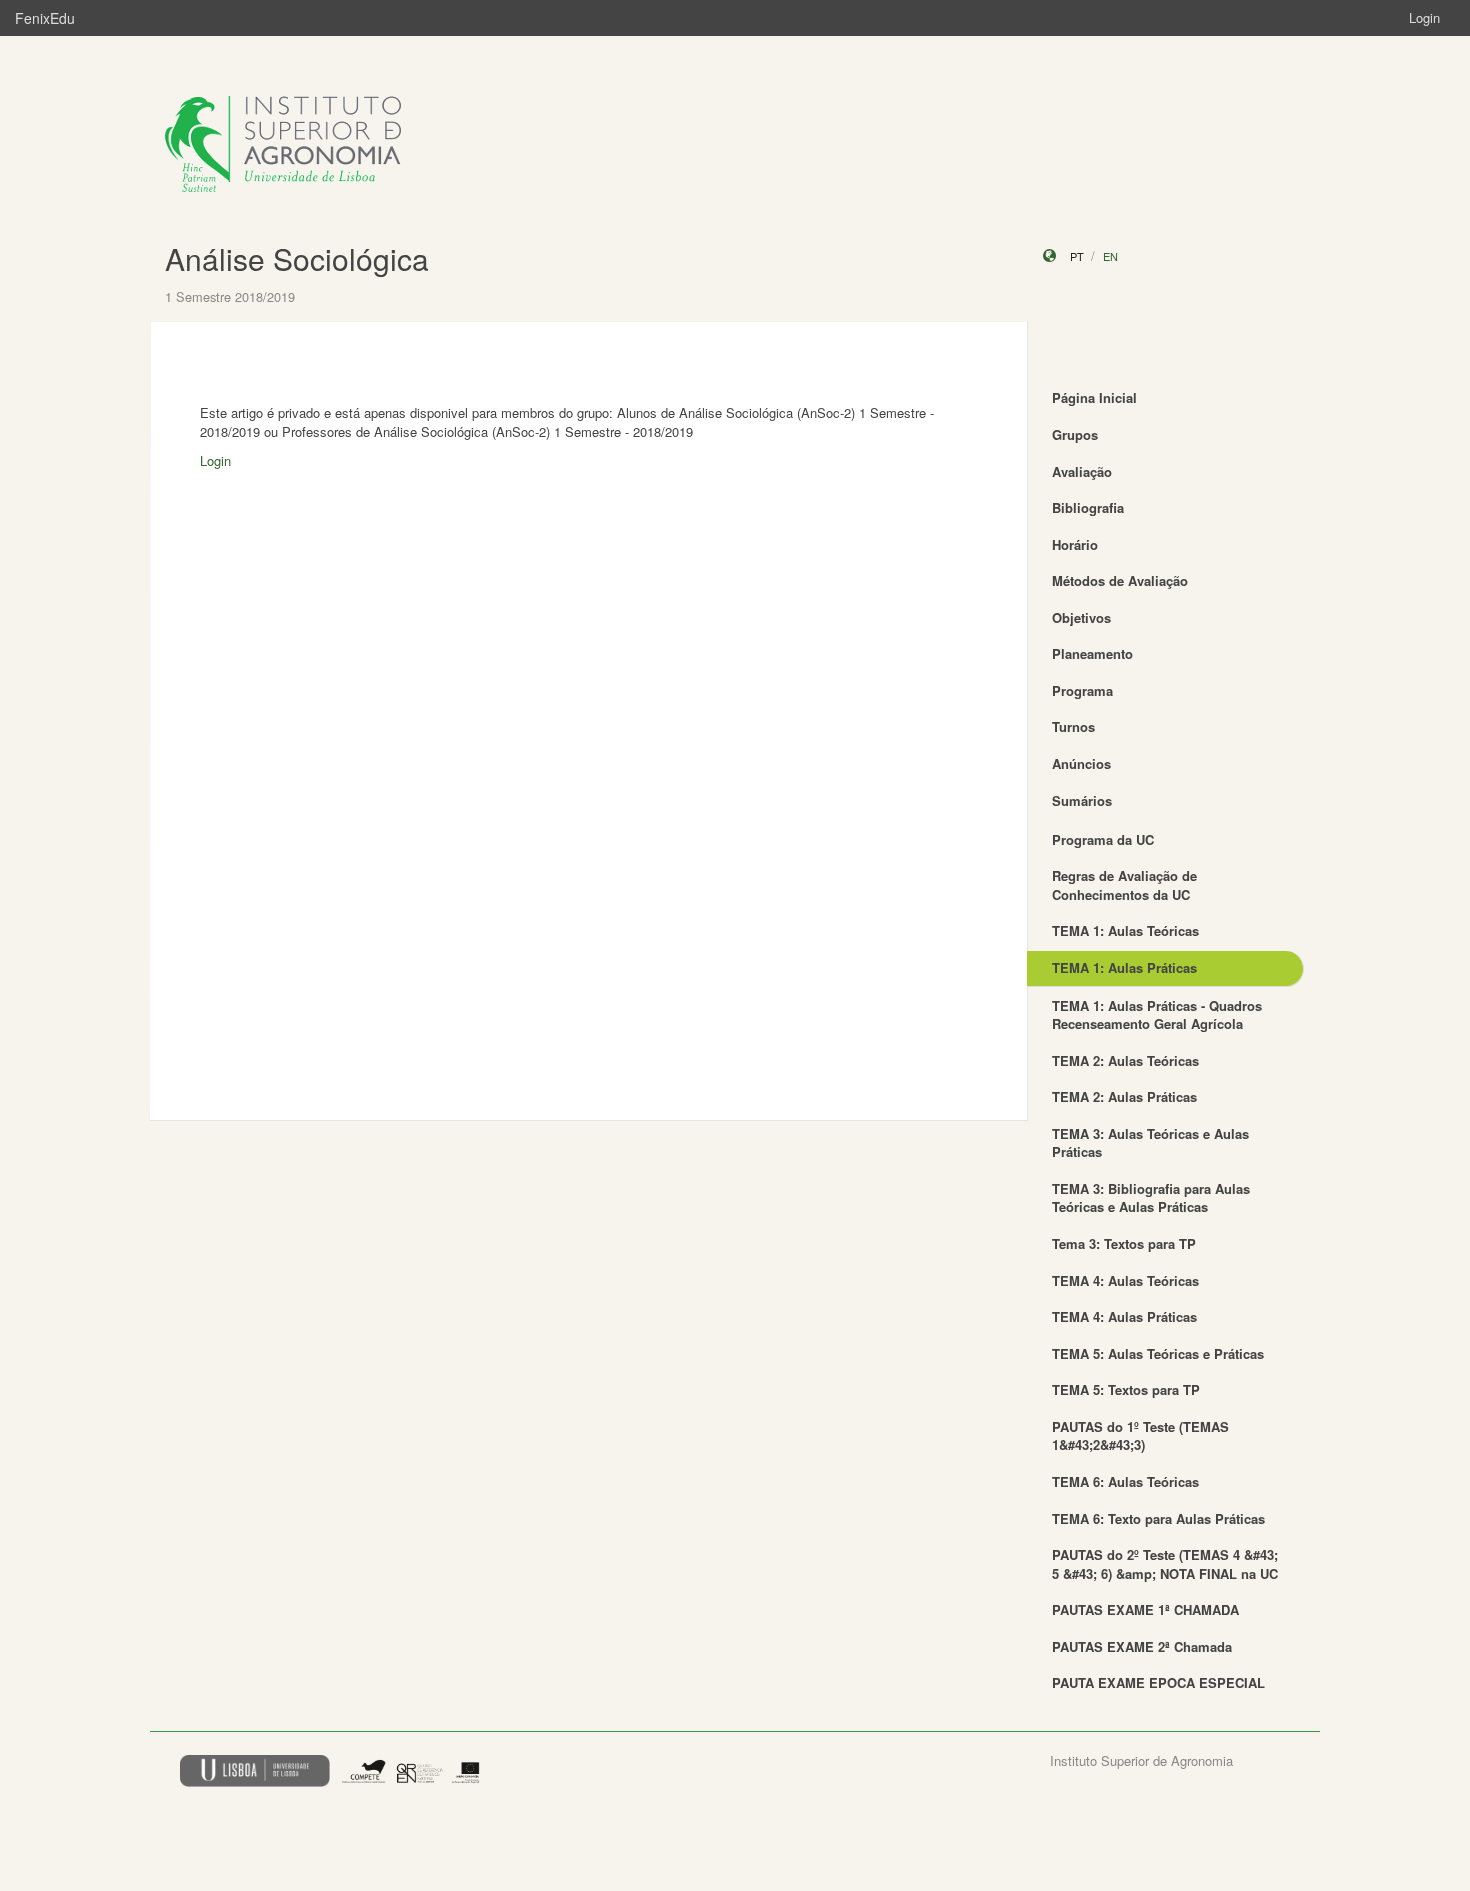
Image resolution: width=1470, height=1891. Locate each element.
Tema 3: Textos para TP (1124, 1243)
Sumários (1082, 800)
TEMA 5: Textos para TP (1126, 1389)
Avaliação (1082, 471)
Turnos (1073, 726)
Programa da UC (1103, 839)
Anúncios (1081, 763)
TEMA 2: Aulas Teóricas (1125, 1060)
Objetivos (1081, 617)
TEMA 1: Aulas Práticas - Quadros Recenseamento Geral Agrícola (1157, 1015)
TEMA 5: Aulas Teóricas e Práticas (1158, 1353)
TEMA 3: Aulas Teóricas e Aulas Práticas (1150, 1143)
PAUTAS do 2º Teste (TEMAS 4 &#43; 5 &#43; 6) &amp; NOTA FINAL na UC (1165, 1564)
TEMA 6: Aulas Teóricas (1125, 1481)
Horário (1075, 544)
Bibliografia (1088, 507)
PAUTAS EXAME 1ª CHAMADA (1145, 1609)
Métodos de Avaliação (1120, 580)
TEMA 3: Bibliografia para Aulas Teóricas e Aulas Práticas (1151, 1198)
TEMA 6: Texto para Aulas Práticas (1158, 1518)
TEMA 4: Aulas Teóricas (1125, 1280)
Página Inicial (1094, 397)
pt (1077, 256)
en (1110, 256)
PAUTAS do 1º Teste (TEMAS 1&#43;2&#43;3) (1140, 1436)
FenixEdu (45, 18)
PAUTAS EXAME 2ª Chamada (1142, 1646)
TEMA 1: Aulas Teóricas (1125, 930)
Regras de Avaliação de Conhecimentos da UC (1124, 885)
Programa (1082, 690)
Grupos (1075, 434)
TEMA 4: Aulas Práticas (1124, 1316)
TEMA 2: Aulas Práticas (1124, 1096)
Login (1424, 17)
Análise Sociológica (297, 258)
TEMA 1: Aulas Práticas (1124, 967)
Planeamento (1092, 653)
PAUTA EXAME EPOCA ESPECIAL (1158, 1682)
